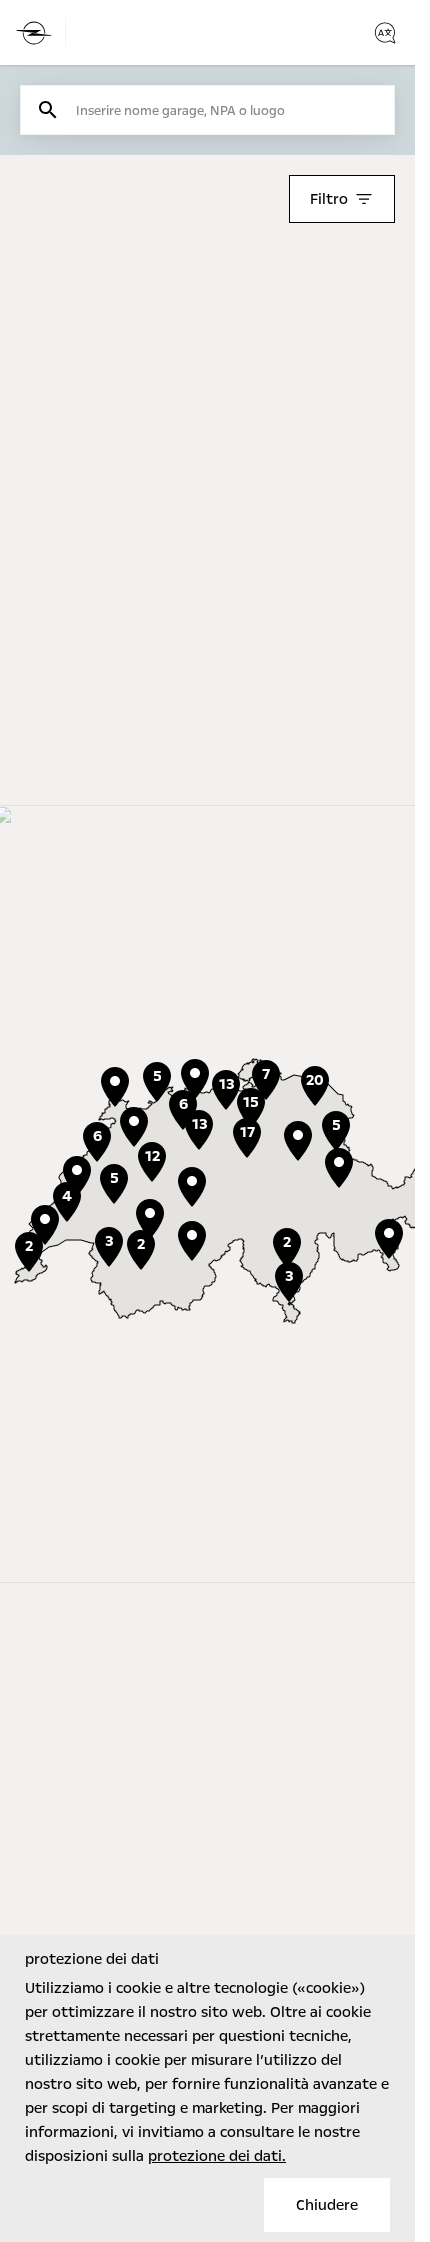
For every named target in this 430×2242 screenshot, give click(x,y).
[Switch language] (385, 33)
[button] (150, 1219)
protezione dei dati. (217, 2156)
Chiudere (327, 2205)
